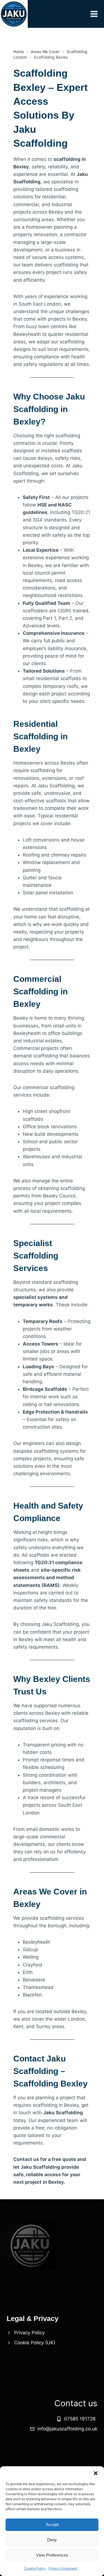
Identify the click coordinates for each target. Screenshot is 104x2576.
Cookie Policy (35, 2568)
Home (19, 52)
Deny (52, 2540)
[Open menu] (97, 14)
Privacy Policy (29, 2333)
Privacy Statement (63, 2568)
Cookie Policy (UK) (35, 2343)
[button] (96, 2473)
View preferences (52, 2555)
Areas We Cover (45, 52)
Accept (52, 2524)
